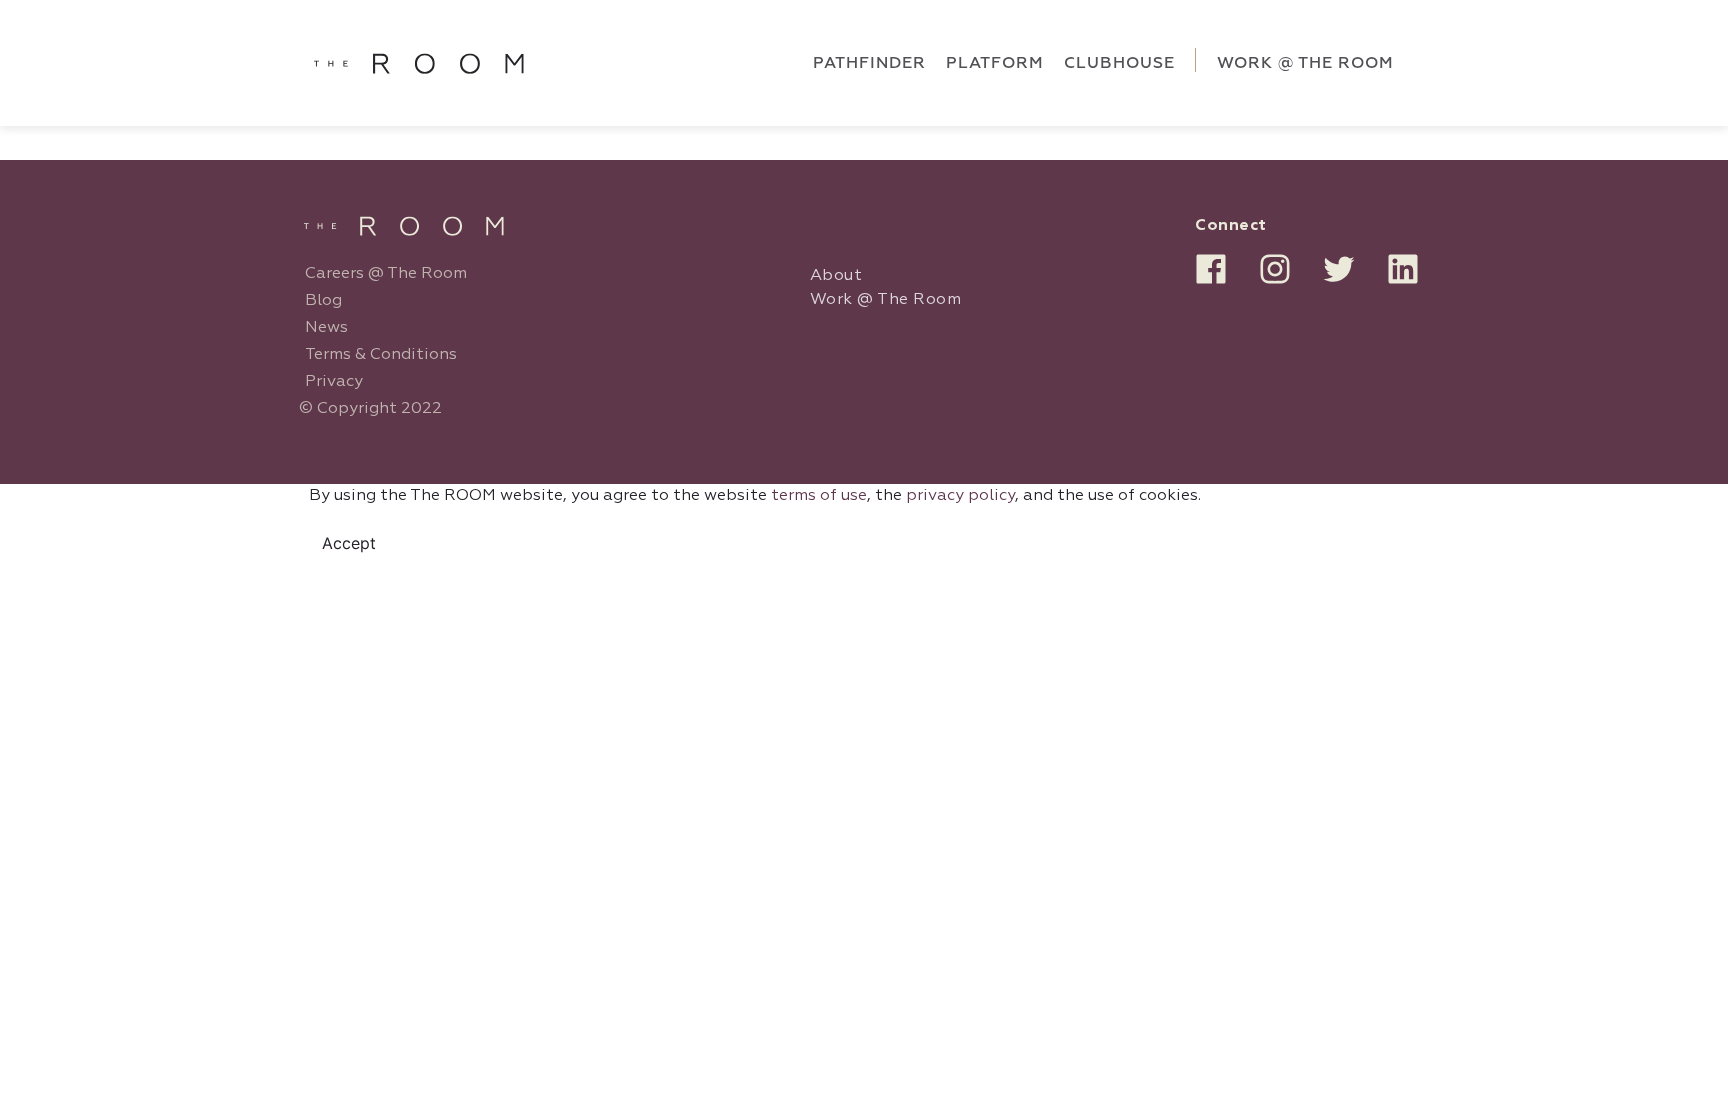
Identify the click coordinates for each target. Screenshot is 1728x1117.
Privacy (334, 382)
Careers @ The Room (386, 274)
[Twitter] (1339, 269)
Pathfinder (869, 63)
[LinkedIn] (1403, 269)
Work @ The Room (886, 300)
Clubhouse (1119, 63)
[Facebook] (1211, 269)
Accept (349, 543)
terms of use (819, 496)
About (836, 276)
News (326, 328)
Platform (995, 63)
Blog (323, 301)
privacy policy (960, 496)
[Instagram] (1275, 269)
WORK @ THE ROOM (1305, 63)
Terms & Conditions (381, 355)
